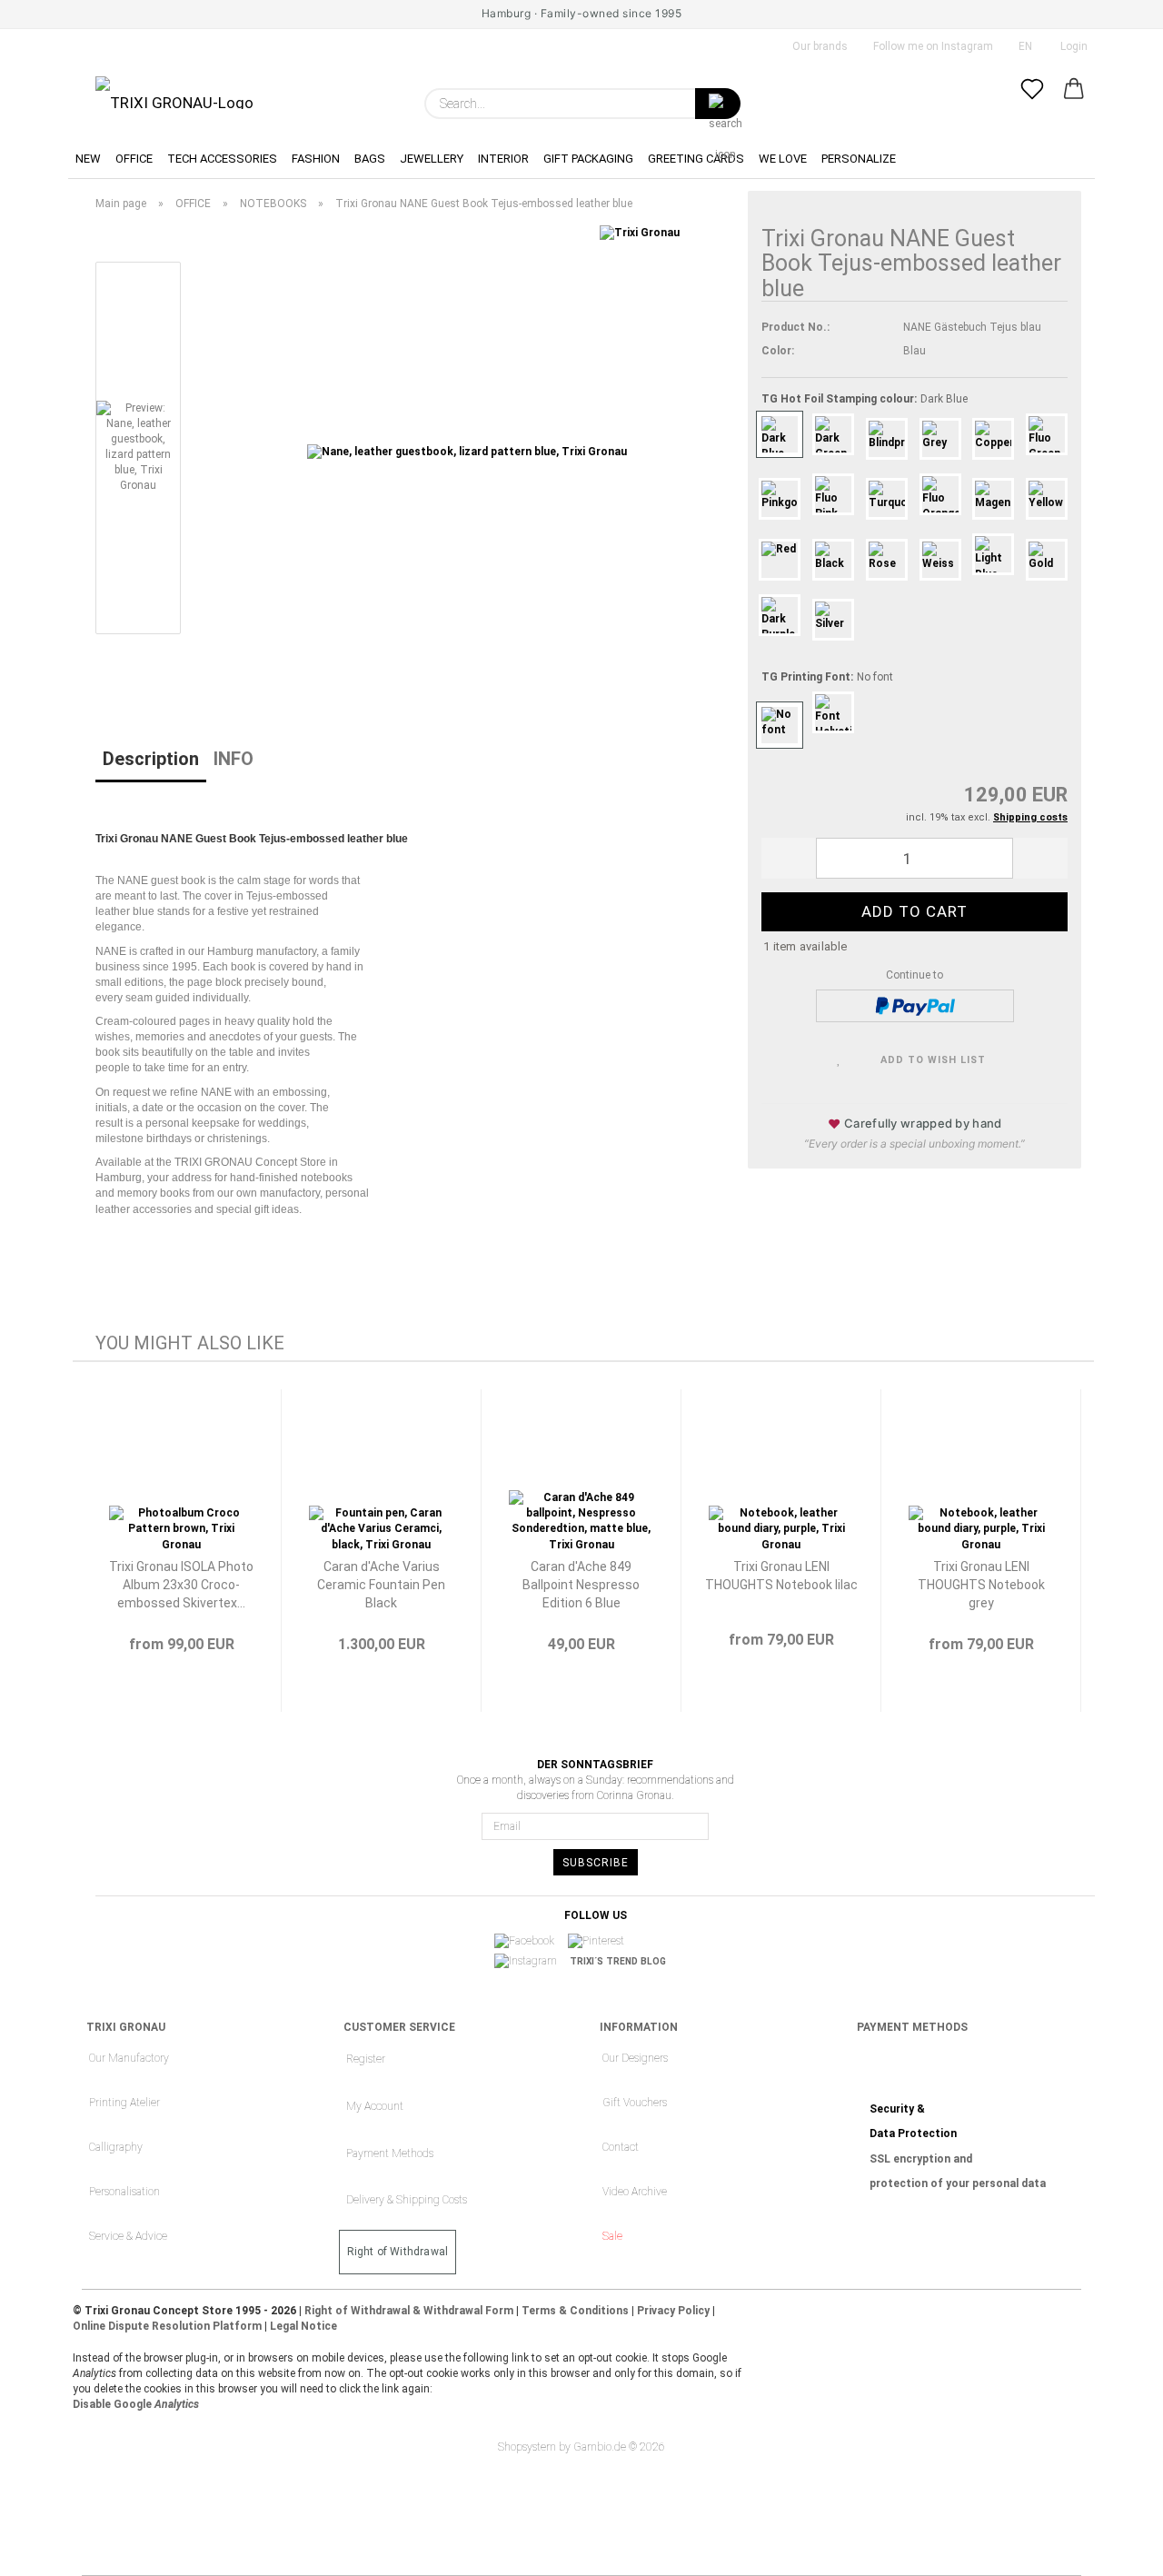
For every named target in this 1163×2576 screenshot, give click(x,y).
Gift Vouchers (635, 2103)
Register (366, 2059)
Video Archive (635, 2192)
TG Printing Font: (827, 677)
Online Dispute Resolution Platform (167, 2326)
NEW (88, 159)
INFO (234, 759)
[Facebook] (530, 1942)
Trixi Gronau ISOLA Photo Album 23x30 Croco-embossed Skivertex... (181, 1585)
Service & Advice (128, 2236)
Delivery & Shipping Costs (407, 2200)
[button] (1074, 104)
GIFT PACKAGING (588, 159)
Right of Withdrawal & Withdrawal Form (409, 2311)
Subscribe (596, 1863)
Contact (621, 2147)
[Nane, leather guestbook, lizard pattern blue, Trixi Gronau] (467, 452)
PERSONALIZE (859, 159)
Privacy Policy (673, 2311)
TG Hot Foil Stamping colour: (865, 399)
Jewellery (432, 159)
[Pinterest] (602, 1942)
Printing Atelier (124, 2103)
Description (151, 759)
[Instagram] (532, 1962)
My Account (375, 2106)
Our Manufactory (129, 2058)
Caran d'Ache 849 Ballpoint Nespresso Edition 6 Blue (581, 1585)
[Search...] (718, 104)
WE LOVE (783, 159)
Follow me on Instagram (932, 46)
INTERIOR (503, 159)
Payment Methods (390, 2153)
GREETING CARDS (696, 159)
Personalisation (124, 2192)
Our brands (819, 46)
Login (1071, 46)
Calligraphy (116, 2147)
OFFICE (134, 159)
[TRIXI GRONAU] (174, 93)
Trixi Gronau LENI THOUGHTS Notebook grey (981, 1585)
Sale (612, 2236)
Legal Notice (303, 2326)
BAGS (370, 159)
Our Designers (635, 2058)
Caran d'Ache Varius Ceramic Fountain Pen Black (381, 1585)
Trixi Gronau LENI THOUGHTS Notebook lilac (781, 1576)
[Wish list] (1032, 104)
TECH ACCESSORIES (222, 159)
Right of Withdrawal (398, 2252)
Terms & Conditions (575, 2311)
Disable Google (136, 2404)
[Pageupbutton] (1113, 2549)
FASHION (316, 159)
